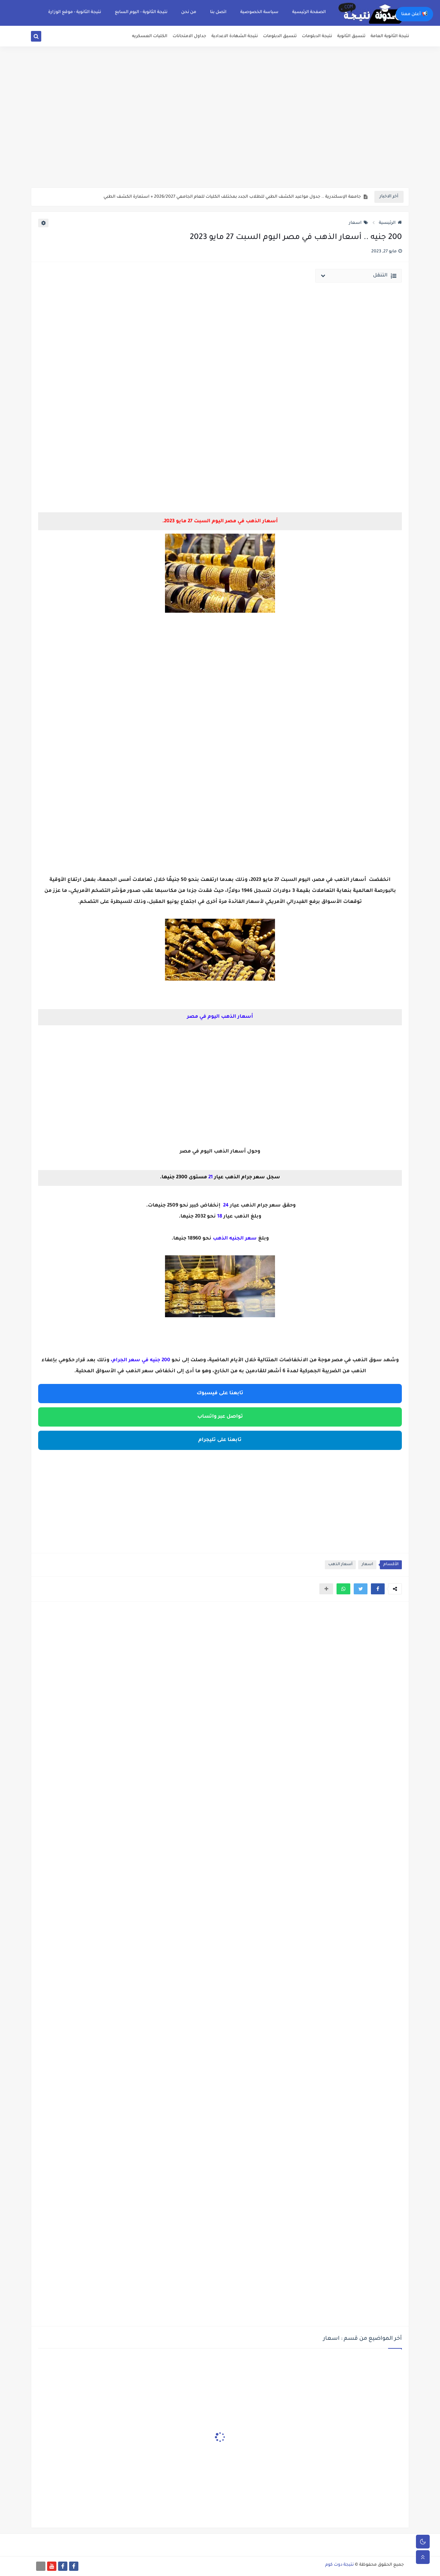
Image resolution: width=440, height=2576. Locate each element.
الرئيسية (387, 223)
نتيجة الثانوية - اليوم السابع (141, 12)
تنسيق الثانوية (351, 36)
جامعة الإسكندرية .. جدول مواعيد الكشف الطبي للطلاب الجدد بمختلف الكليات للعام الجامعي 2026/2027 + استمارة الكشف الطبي (232, 197)
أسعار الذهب (340, 1565)
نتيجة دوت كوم (339, 2565)
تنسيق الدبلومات (280, 36)
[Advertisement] (220, 134)
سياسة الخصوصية (259, 12)
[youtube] (52, 2566)
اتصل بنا (218, 12)
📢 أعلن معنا (414, 14)
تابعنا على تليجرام (220, 1440)
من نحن (189, 12)
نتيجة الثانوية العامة (390, 36)
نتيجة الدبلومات (317, 36)
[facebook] (74, 2566)
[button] (378, 1589)
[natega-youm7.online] (41, 2566)
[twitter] (44, 38)
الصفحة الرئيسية (309, 12)
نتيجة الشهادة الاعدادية (235, 36)
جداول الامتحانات (189, 36)
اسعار (355, 223)
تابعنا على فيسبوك (220, 1394)
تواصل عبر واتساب (220, 1417)
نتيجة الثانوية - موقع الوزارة (75, 12)
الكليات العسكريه (150, 36)
